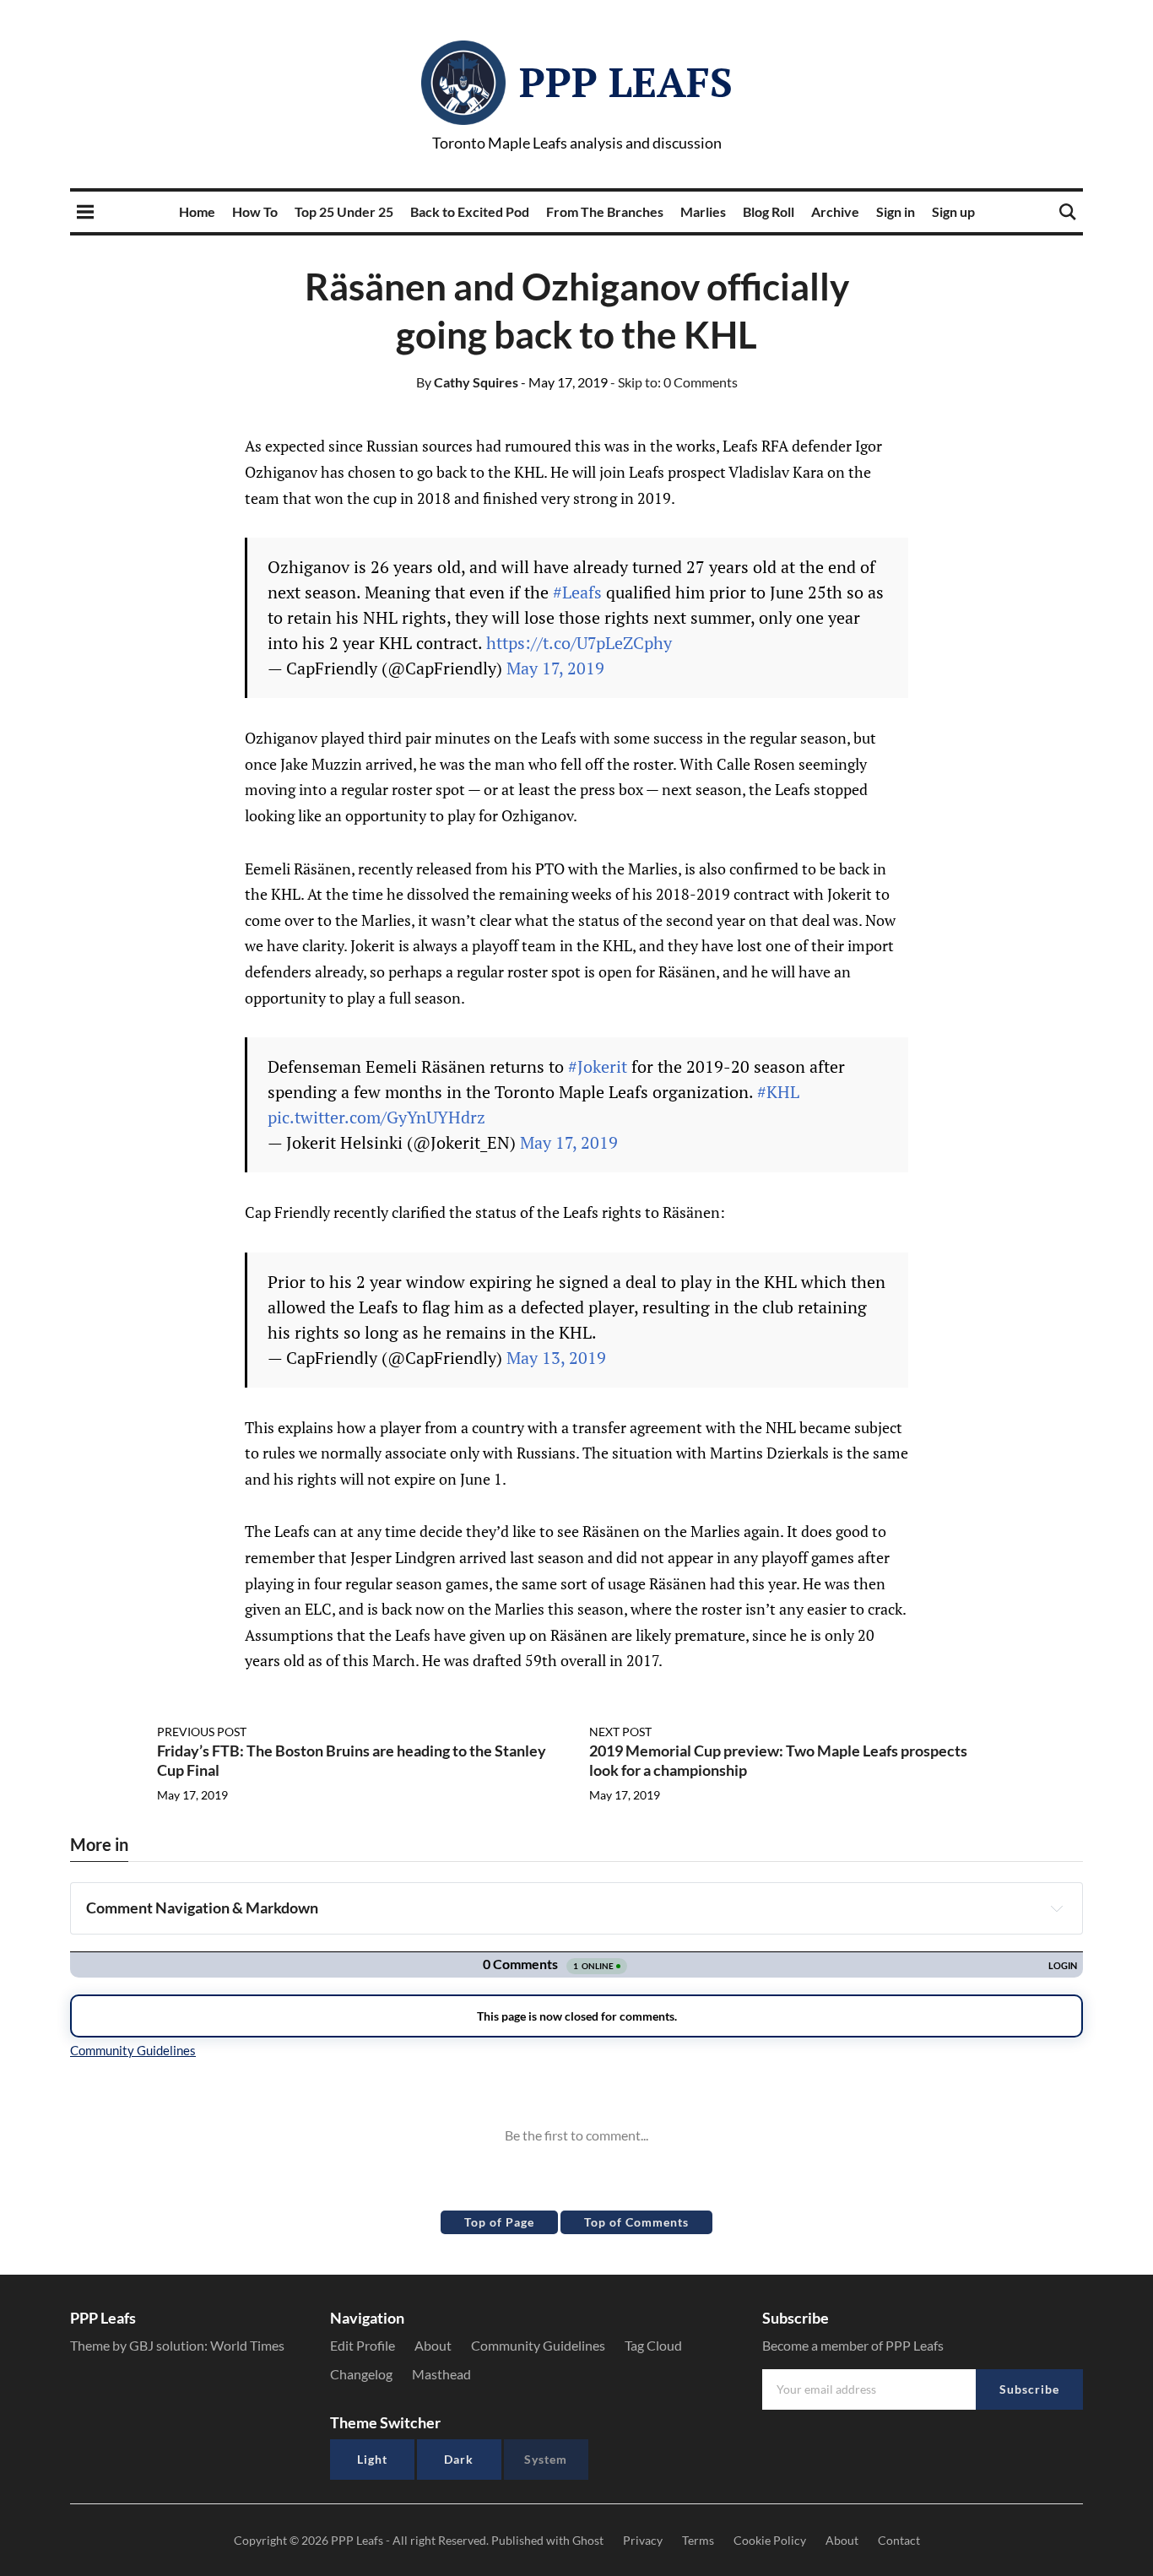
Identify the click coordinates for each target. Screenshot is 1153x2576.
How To (255, 211)
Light (372, 2459)
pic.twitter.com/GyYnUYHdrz (376, 1117)
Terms (698, 2540)
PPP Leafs (626, 82)
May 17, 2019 (555, 668)
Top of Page (499, 2222)
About (433, 2345)
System (546, 2459)
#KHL (778, 1092)
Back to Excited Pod (470, 211)
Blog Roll (769, 211)
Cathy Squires (467, 382)
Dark (459, 2459)
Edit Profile (363, 2345)
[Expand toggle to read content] (1057, 1908)
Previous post (202, 1732)
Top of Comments (636, 2222)
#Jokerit (598, 1066)
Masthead (441, 2374)
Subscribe (1029, 2389)
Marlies (703, 211)
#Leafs (577, 592)
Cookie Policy (770, 2540)
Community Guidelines (538, 2345)
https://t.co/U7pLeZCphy (579, 643)
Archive (835, 211)
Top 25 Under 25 (344, 211)
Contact (899, 2540)
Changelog (361, 2374)
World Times (247, 2345)
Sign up (953, 211)
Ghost (588, 2540)
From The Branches (605, 211)
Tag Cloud (653, 2345)
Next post (620, 1732)
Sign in (896, 211)
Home (197, 211)
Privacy (643, 2540)
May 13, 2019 (556, 1358)
